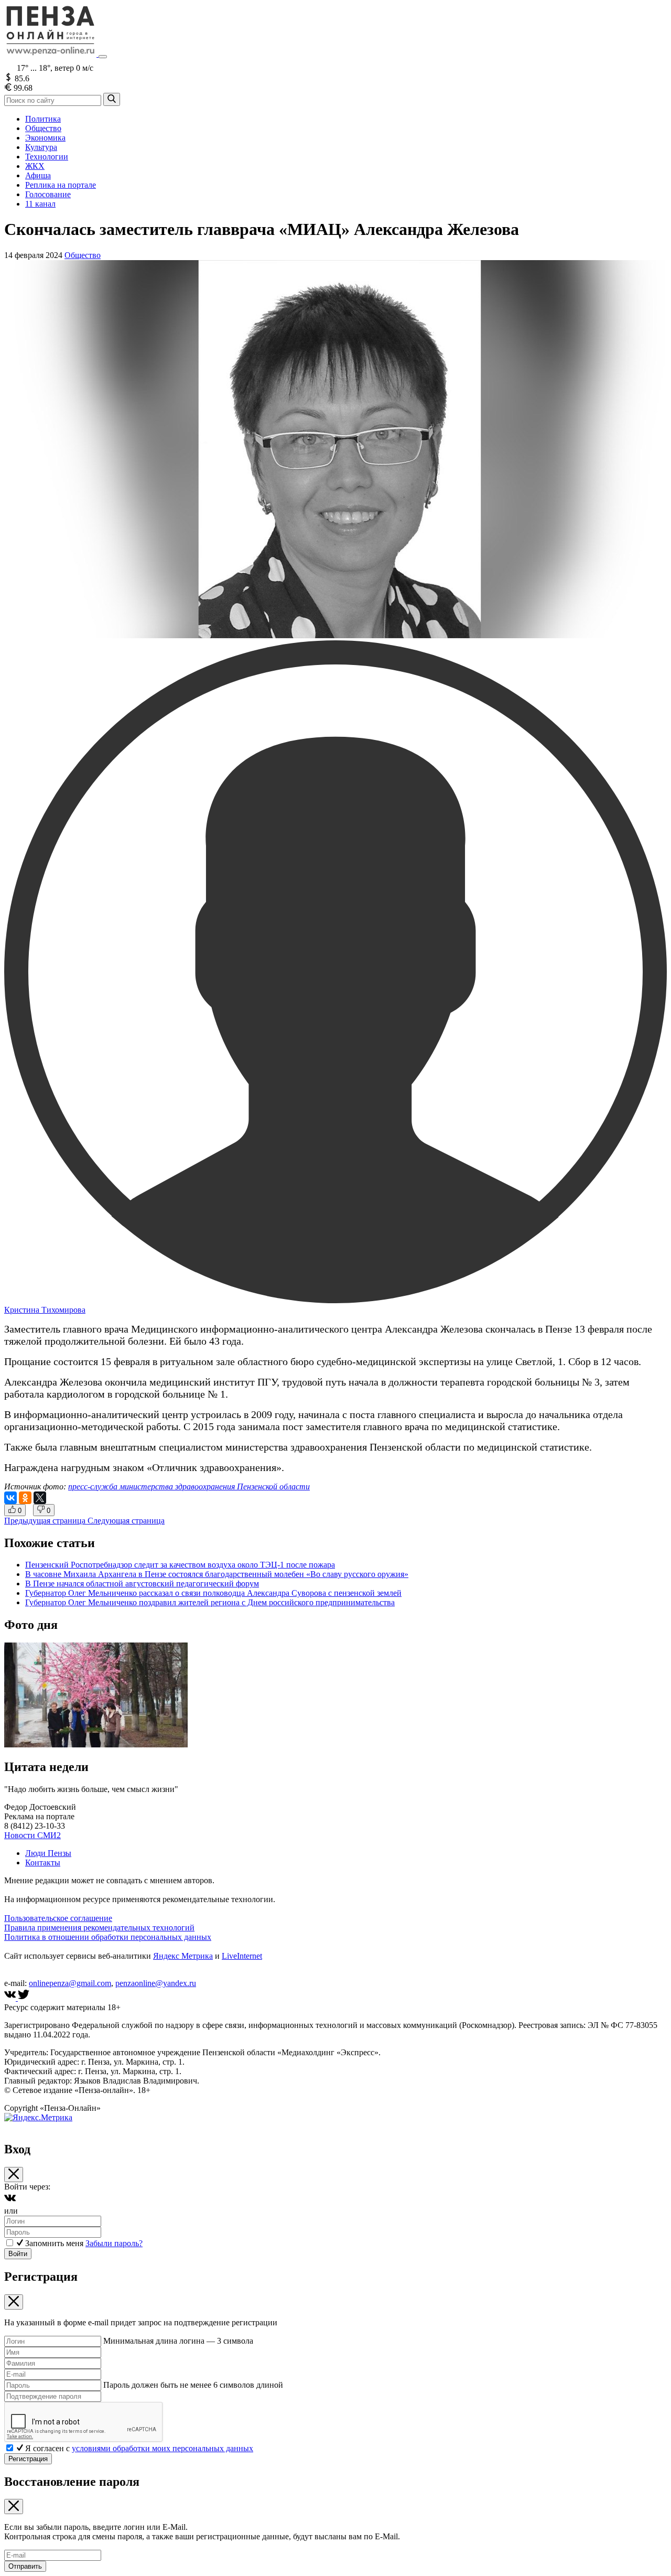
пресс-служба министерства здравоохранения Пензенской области (189, 1486)
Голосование (48, 194)
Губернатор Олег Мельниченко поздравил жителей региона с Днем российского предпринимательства (210, 1602)
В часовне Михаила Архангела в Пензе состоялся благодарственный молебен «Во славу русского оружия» (217, 1574)
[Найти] (112, 99)
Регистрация (28, 2459)
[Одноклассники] (25, 1498)
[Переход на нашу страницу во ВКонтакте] (11, 1998)
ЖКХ (35, 166)
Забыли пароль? (114, 2243)
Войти (18, 2254)
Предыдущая (45, 1521)
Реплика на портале (61, 185)
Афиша (38, 175)
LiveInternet (242, 1956)
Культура (41, 147)
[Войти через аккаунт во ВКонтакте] (10, 2201)
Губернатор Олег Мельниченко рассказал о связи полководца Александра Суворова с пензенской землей (213, 1593)
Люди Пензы (48, 1853)
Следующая (126, 1521)
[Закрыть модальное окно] (14, 2175)
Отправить (25, 2566)
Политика (43, 119)
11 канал (40, 204)
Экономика (45, 138)
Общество (43, 128)
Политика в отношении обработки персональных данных (108, 1937)
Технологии (47, 157)
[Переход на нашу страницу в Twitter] (24, 1998)
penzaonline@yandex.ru (156, 1983)
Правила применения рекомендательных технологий (99, 1928)
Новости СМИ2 (33, 1835)
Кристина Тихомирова (45, 1310)
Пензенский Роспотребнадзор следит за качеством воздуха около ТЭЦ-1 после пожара (180, 1565)
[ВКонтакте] (10, 1498)
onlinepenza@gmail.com (70, 1983)
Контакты (43, 1863)
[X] (40, 1498)
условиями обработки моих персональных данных (163, 2448)
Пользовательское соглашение (58, 1918)
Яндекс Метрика (183, 1956)
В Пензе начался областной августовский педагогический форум (142, 1584)
